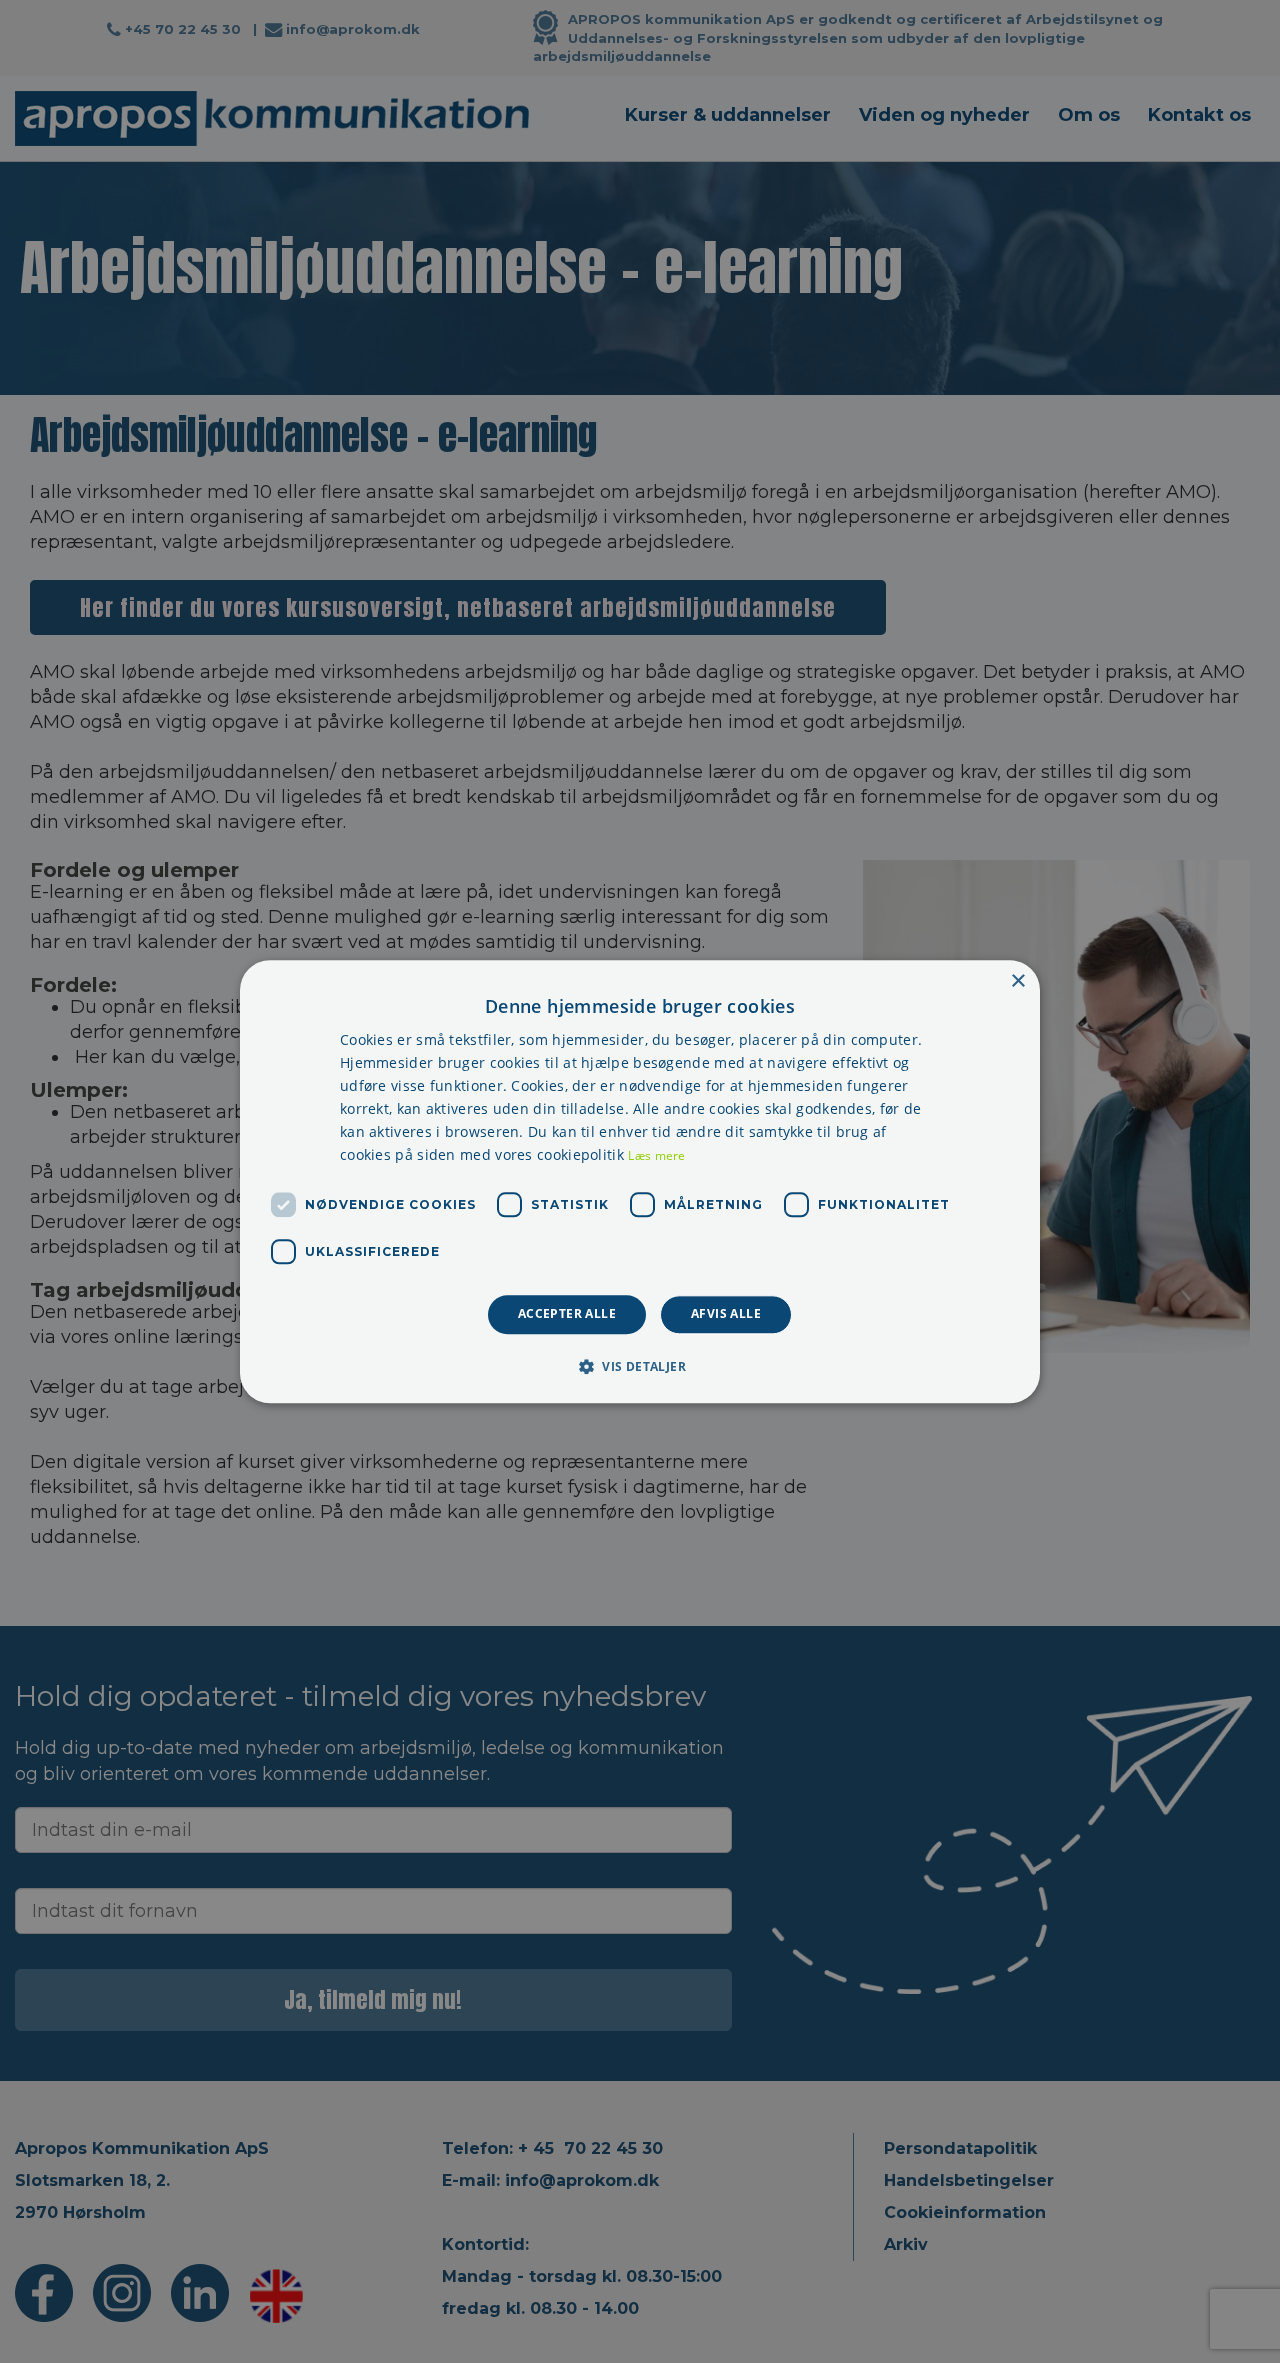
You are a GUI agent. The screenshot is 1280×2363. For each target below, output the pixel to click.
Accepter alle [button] (567, 1314)
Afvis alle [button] (726, 1314)
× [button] (1017, 981)
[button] (640, 1366)
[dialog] (640, 1181)
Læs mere (656, 1156)
